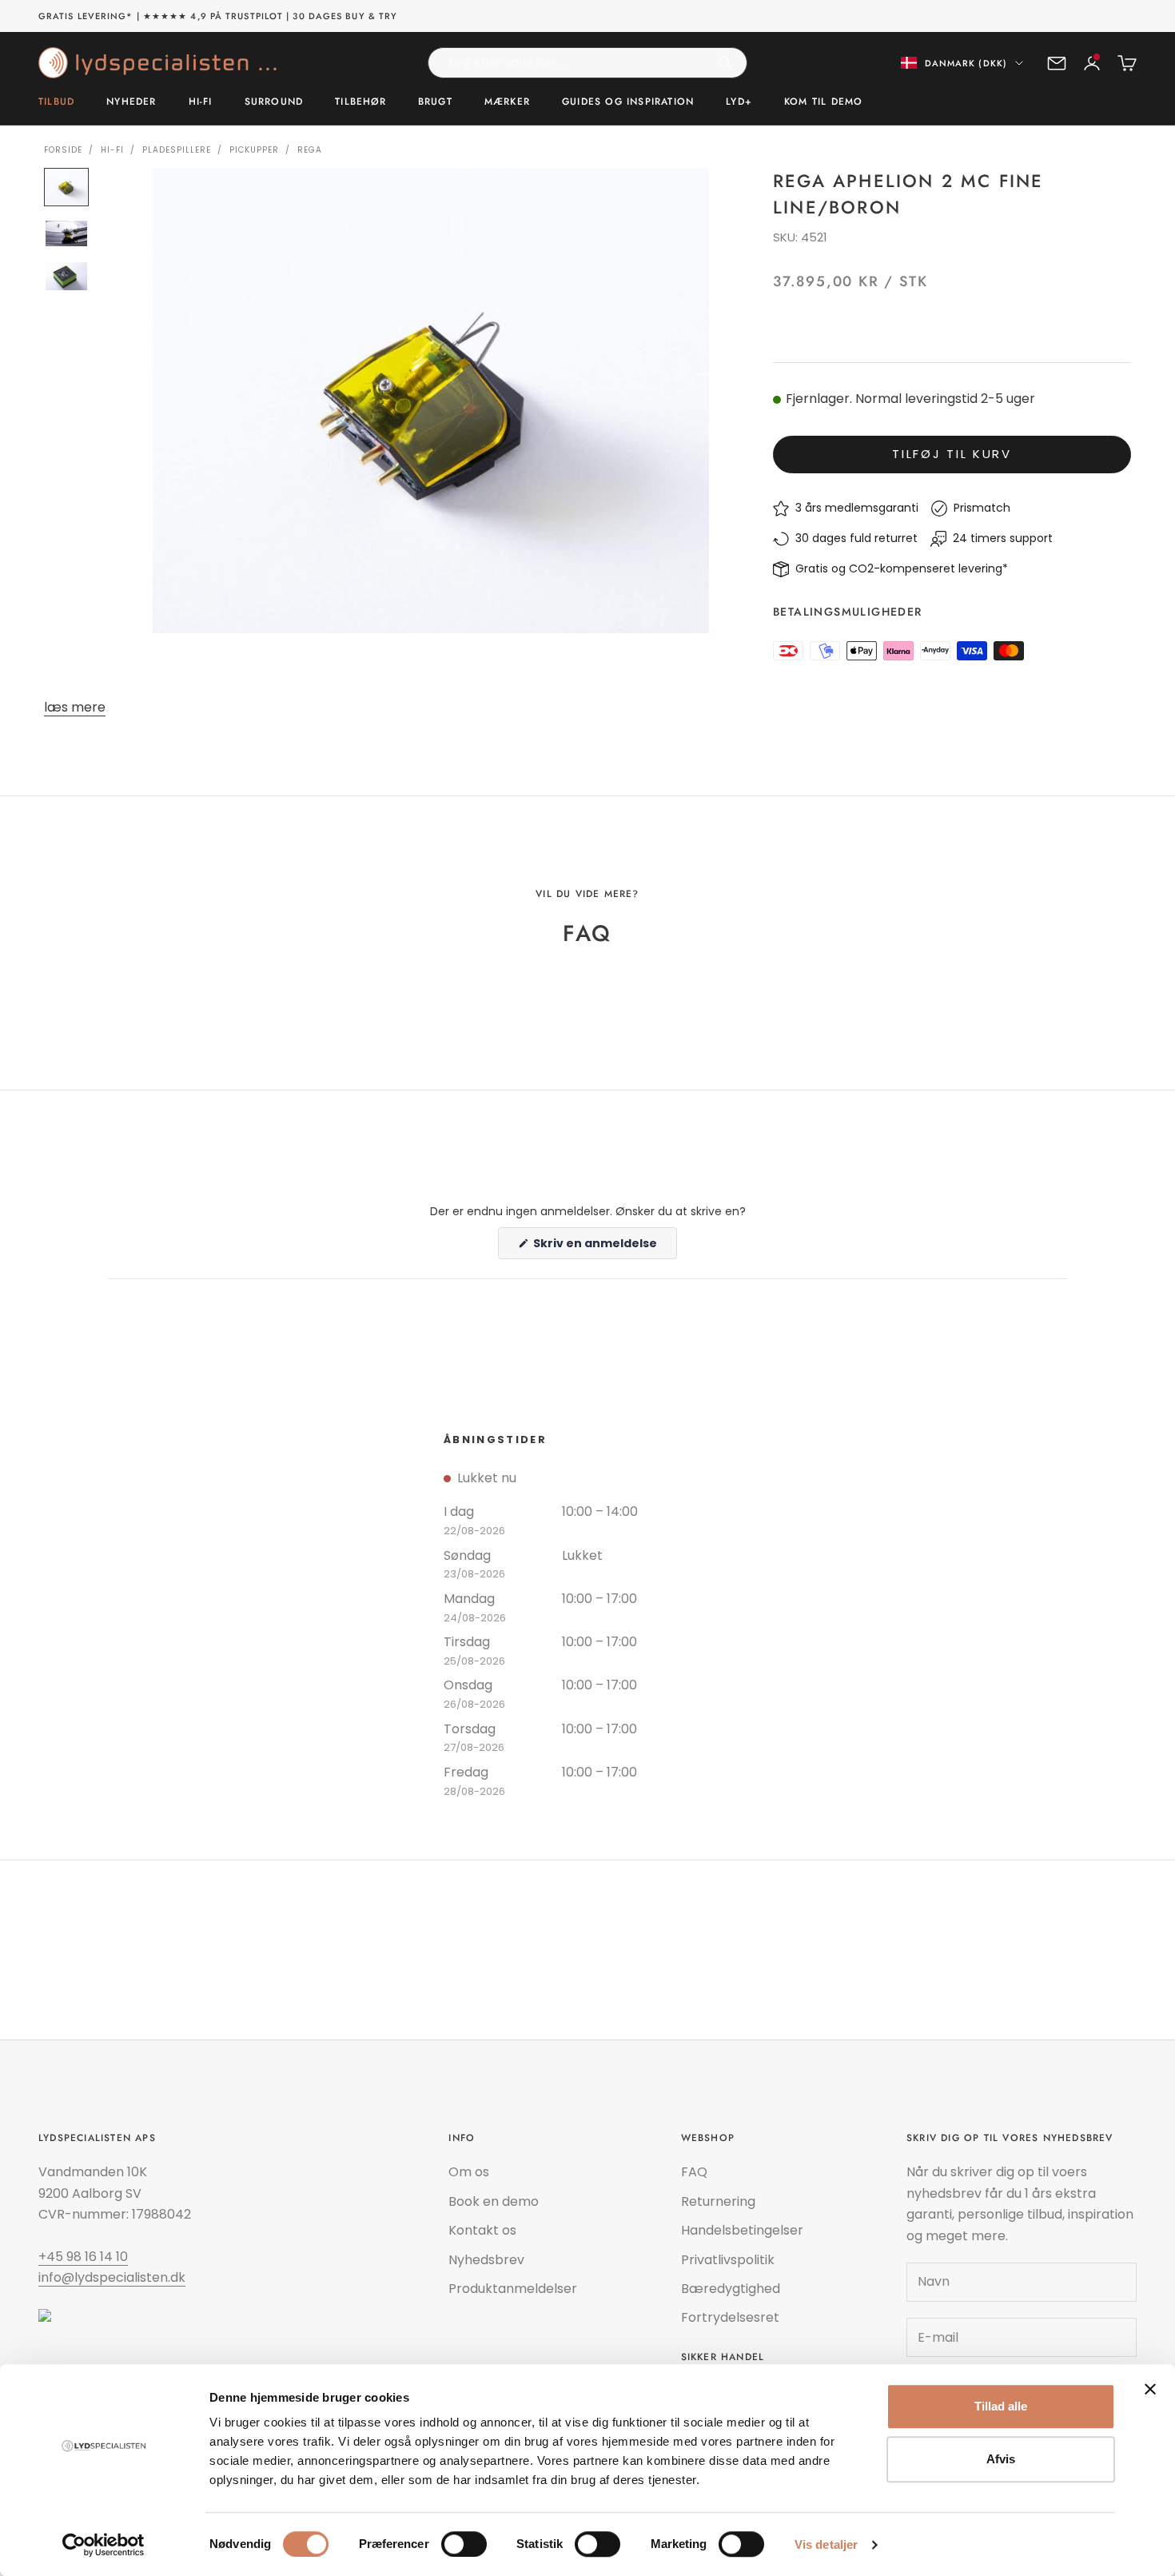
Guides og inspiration (628, 102)
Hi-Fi (201, 102)
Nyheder (131, 102)
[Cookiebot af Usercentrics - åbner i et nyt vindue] (104, 2545)
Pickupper (254, 150)
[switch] (464, 2544)
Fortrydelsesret (730, 2317)
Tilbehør (360, 102)
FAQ (694, 2172)
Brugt (435, 102)
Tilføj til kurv (952, 454)
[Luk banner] (1150, 2389)
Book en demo (494, 2201)
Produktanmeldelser (513, 2289)
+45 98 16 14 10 (83, 2257)
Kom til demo (823, 102)
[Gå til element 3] (66, 276)
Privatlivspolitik (728, 2260)
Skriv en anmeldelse (604, 1247)
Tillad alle (1001, 2406)
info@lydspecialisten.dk (112, 2277)
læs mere (75, 707)
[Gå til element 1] (66, 187)
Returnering (718, 2201)
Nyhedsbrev (486, 2260)
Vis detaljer (826, 2544)
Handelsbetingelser (742, 2230)
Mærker (507, 102)
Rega (310, 150)
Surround (274, 102)
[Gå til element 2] (66, 234)
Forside (63, 150)
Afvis (1001, 2459)
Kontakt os (482, 2230)
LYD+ (739, 102)
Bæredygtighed (731, 2289)
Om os (469, 2172)
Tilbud (56, 102)
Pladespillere (177, 150)
